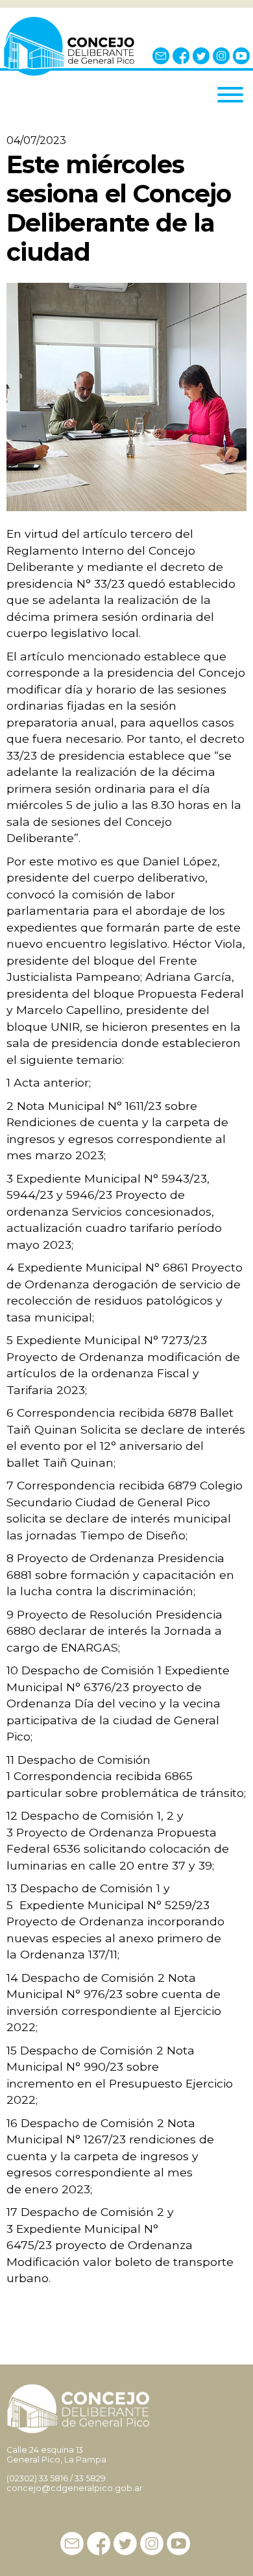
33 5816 (54, 2478)
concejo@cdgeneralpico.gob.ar (75, 2488)
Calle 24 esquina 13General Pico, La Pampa (56, 2455)
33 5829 (90, 2478)
